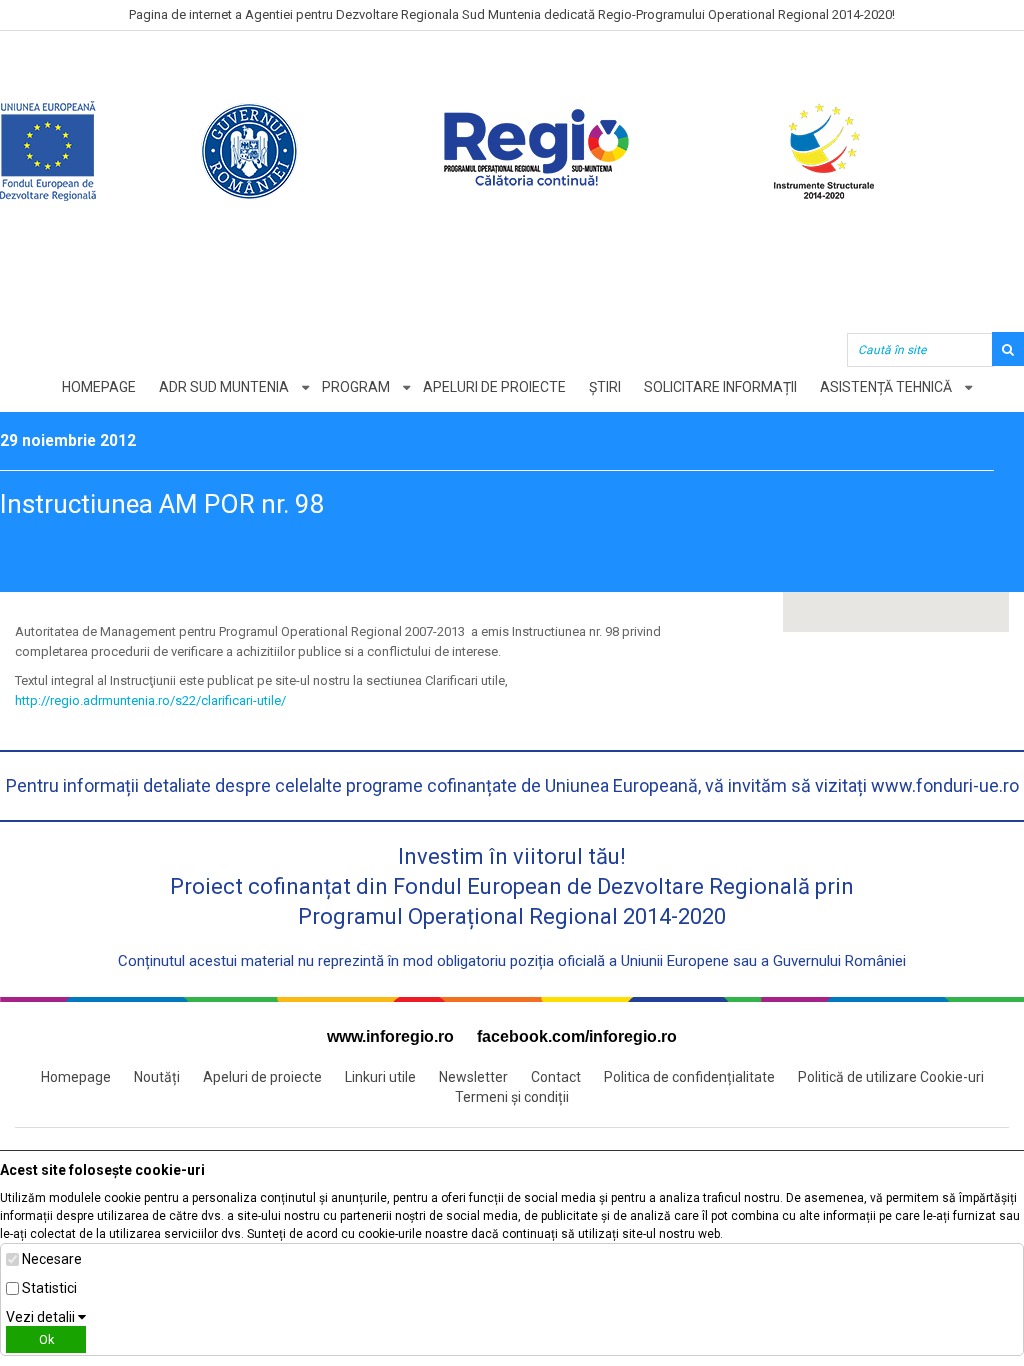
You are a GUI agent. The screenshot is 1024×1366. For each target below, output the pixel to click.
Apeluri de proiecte (494, 387)
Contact (556, 1077)
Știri (605, 387)
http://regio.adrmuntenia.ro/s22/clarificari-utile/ (150, 700)
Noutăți (157, 1077)
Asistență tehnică (886, 387)
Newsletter (473, 1077)
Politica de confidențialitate (689, 1077)
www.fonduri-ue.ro (945, 785)
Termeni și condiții (512, 1097)
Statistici (49, 1288)
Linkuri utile (380, 1077)
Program (356, 387)
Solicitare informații (720, 387)
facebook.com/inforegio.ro (577, 1036)
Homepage (99, 387)
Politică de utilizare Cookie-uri (891, 1077)
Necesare (52, 1259)
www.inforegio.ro (390, 1036)
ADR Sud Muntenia (224, 387)
